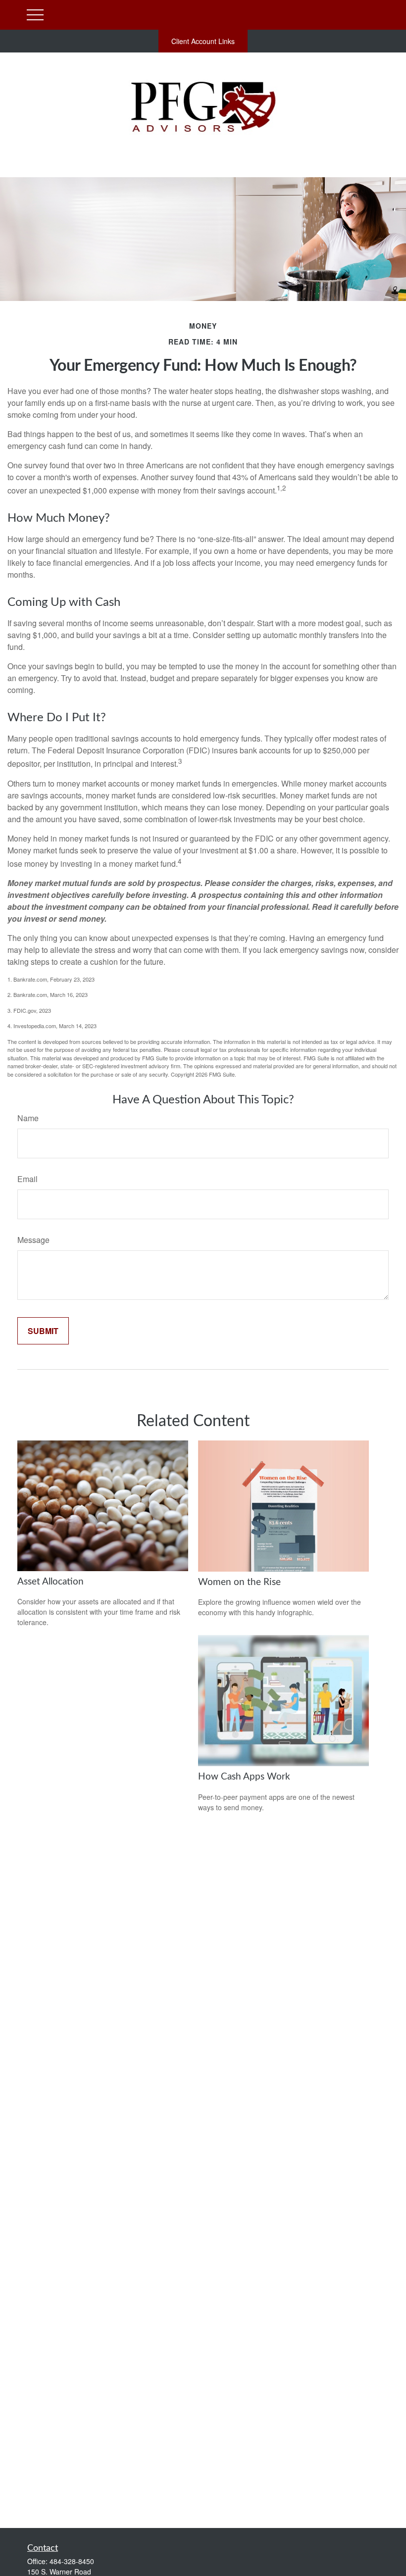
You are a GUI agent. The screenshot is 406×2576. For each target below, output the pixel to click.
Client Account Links (203, 41)
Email (27, 1179)
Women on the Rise (239, 1582)
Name (28, 1118)
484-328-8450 (72, 2561)
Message (33, 1240)
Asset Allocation (51, 1582)
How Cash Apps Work (244, 1777)
